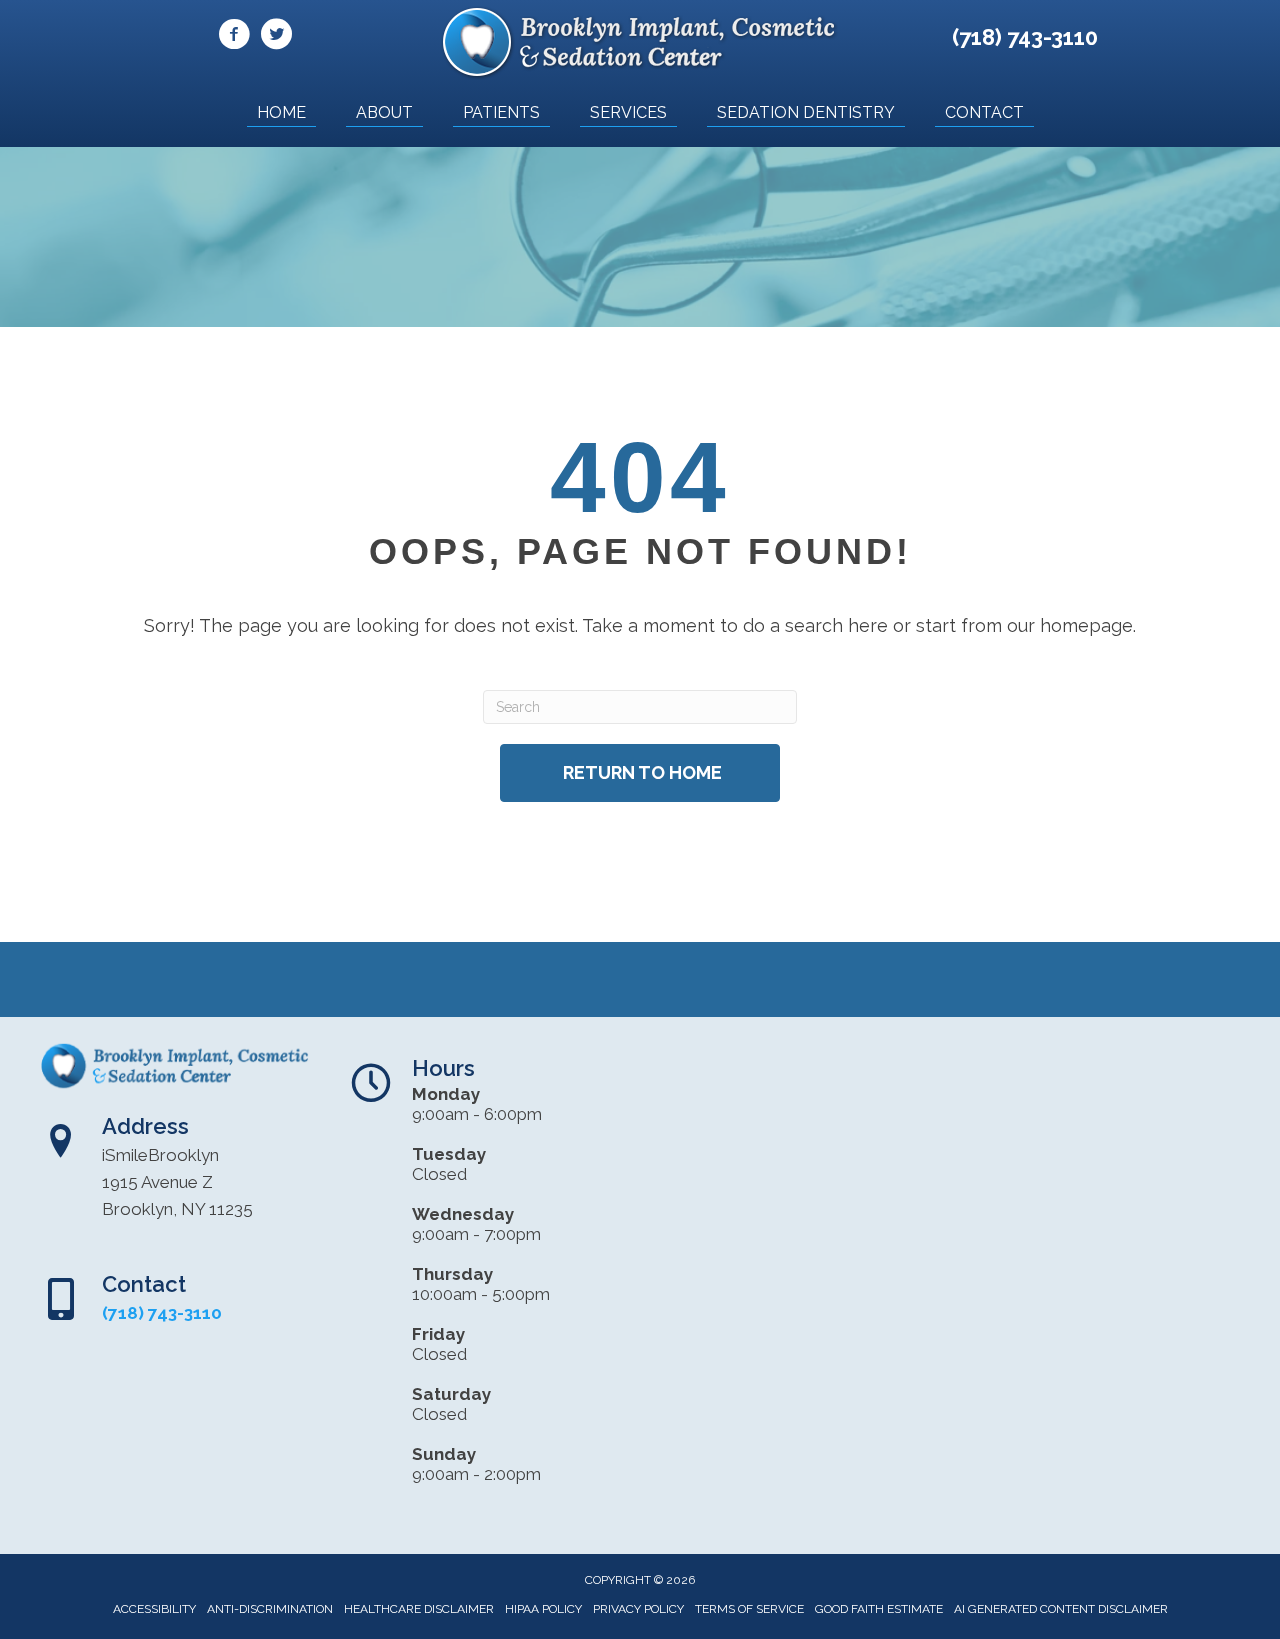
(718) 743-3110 (1025, 37)
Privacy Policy (638, 1609)
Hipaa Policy (543, 1609)
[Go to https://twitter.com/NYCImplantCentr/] (276, 37)
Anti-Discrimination (270, 1609)
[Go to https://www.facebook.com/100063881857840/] (234, 37)
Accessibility (154, 1609)
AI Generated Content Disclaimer (1061, 1609)
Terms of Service (749, 1609)
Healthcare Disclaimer (419, 1609)
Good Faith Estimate (879, 1609)
